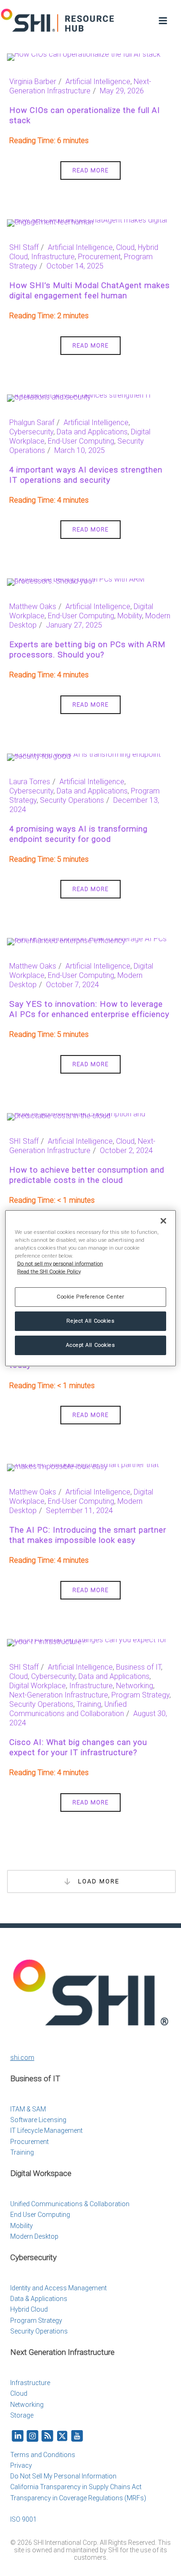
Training (89, 1704)
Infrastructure (53, 257)
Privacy (21, 2465)
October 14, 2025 (75, 266)
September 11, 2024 (79, 1511)
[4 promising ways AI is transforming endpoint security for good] (90, 757)
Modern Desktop (34, 2236)
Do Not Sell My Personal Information (63, 2476)
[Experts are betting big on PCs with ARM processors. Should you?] (90, 581)
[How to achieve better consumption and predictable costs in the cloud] (90, 1116)
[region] (91, 1288)
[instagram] (32, 2436)
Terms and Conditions (43, 2455)
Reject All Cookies (90, 1321)
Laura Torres (30, 782)
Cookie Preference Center (90, 1297)
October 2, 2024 (126, 1150)
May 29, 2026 (122, 91)
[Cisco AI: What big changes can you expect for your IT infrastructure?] (90, 1642)
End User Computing (40, 2215)
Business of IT (139, 1667)
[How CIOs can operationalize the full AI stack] (84, 56)
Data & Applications (39, 2299)
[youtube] (77, 2436)
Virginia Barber (33, 82)
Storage (22, 2415)
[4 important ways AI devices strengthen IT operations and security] (90, 397)
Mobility (130, 616)
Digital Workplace (38, 1686)
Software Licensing (38, 2120)
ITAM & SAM (28, 2109)
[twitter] (62, 2436)
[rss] (47, 2436)
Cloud (125, 247)
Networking (135, 1686)
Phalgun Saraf (32, 423)
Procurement (99, 257)
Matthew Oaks (33, 606)
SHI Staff (24, 247)
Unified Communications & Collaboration (70, 2204)
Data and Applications (92, 432)
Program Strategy (140, 1695)
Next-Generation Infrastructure (80, 86)
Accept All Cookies (90, 1345)
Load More (97, 1881)
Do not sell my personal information (60, 1264)
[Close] (163, 1220)
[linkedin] (18, 2436)
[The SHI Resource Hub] (58, 21)
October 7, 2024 (72, 985)
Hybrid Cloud (29, 2309)
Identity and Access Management (58, 2288)
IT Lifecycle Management (46, 2130)
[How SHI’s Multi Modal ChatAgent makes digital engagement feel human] (90, 222)
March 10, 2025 (80, 450)
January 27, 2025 (74, 625)
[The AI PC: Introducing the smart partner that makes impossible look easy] (90, 1467)
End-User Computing (81, 441)
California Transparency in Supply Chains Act (76, 2487)
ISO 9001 (23, 2519)
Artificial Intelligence (98, 82)
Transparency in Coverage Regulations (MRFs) (78, 2498)
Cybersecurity (31, 432)
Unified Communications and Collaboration (68, 1709)
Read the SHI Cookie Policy (49, 1272)
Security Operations (72, 800)
